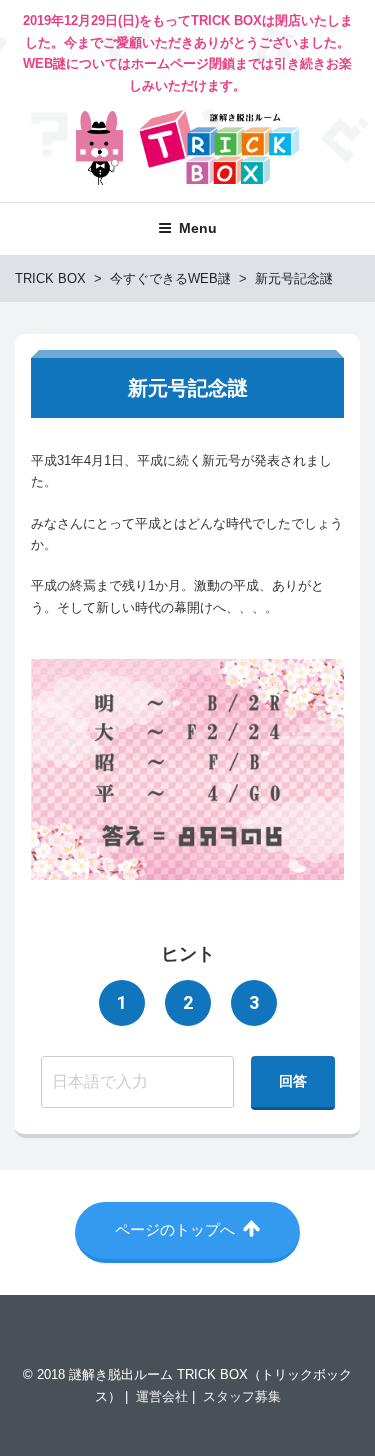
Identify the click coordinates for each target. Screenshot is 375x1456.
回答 (293, 1081)
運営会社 (162, 1396)
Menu (198, 228)
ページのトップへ (177, 1229)
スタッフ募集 (242, 1396)
